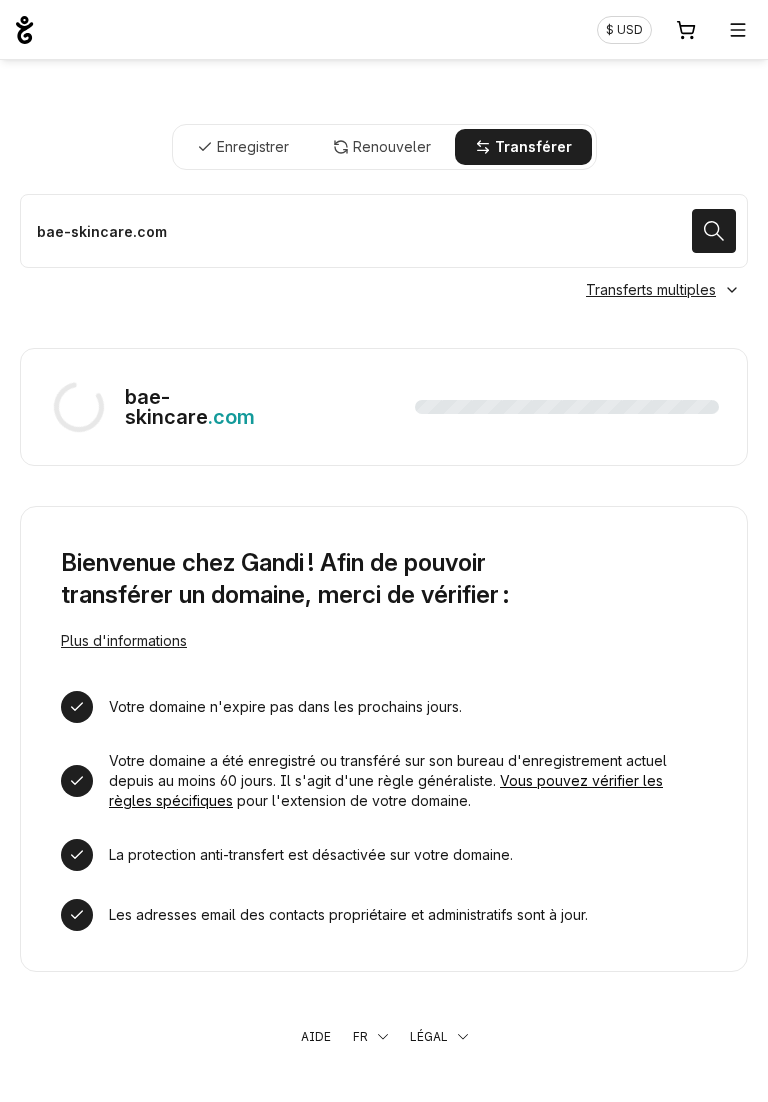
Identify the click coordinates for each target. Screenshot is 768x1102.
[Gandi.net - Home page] (24, 30)
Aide (316, 1036)
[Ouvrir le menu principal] (738, 30)
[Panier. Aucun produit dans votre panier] (686, 30)
